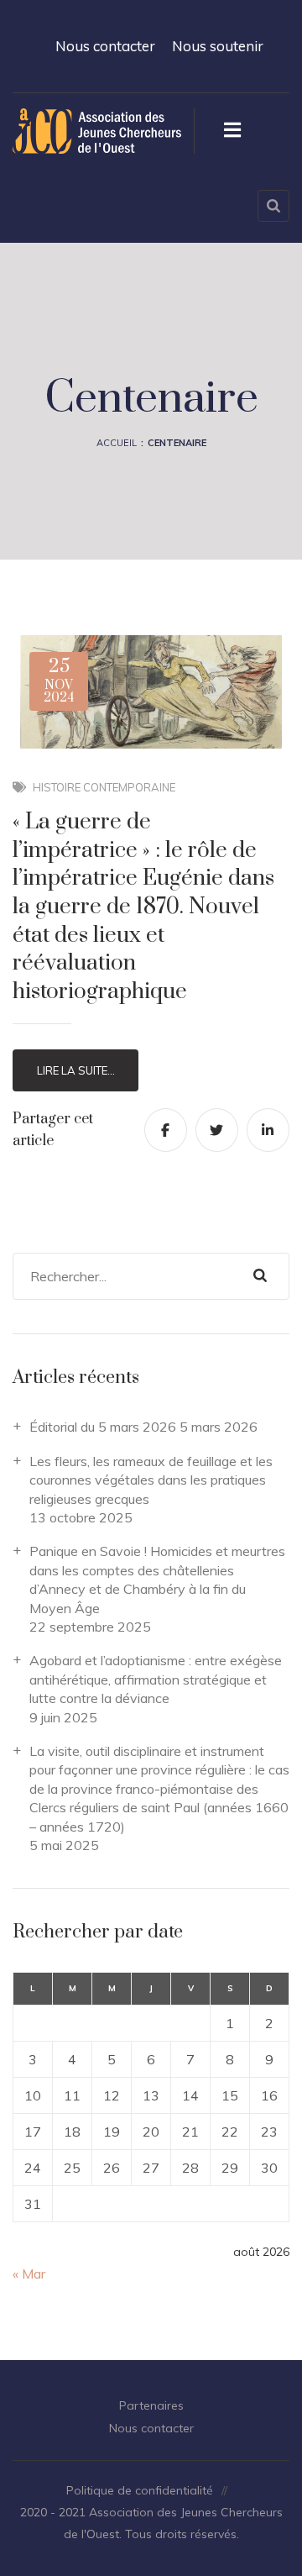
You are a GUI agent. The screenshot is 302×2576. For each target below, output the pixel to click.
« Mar (29, 2274)
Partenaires (151, 2405)
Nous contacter (105, 46)
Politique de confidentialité (140, 2490)
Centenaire (177, 443)
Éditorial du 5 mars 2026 (103, 1427)
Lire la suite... (76, 1070)
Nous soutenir (218, 46)
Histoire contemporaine (104, 787)
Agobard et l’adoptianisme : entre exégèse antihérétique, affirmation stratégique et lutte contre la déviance (156, 1679)
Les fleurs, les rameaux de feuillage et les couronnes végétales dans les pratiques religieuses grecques (151, 1480)
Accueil (117, 443)
